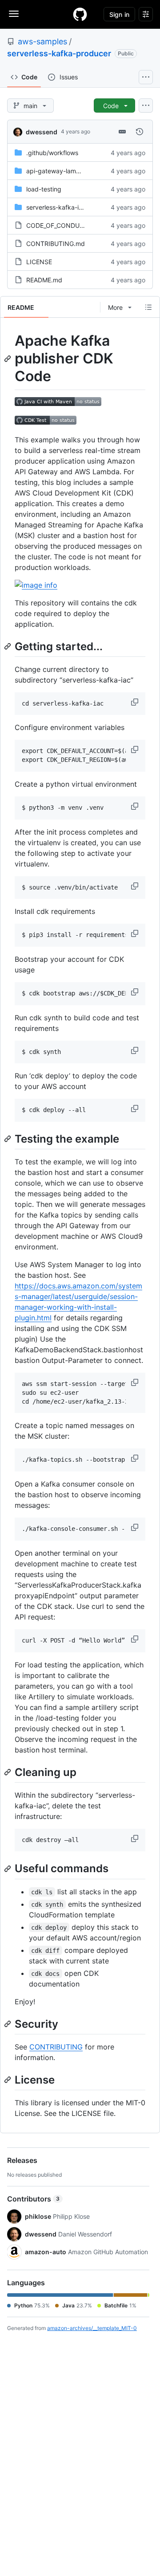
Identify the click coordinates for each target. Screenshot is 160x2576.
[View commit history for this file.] (140, 132)
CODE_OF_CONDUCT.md (63, 225)
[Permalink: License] (8, 2080)
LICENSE (39, 262)
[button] (136, 702)
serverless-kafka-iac (56, 207)
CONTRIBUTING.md (56, 244)
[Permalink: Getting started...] (8, 646)
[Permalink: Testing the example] (8, 1139)
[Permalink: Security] (8, 2024)
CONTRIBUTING (56, 2047)
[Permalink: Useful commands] (8, 1869)
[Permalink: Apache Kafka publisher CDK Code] (8, 359)
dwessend (42, 132)
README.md (44, 280)
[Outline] (148, 307)
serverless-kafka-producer (59, 53)
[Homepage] (80, 14)
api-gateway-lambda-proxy (67, 171)
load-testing (44, 189)
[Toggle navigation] (14, 14)
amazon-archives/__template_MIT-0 (92, 2328)
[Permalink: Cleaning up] (8, 1772)
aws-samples (42, 41)
